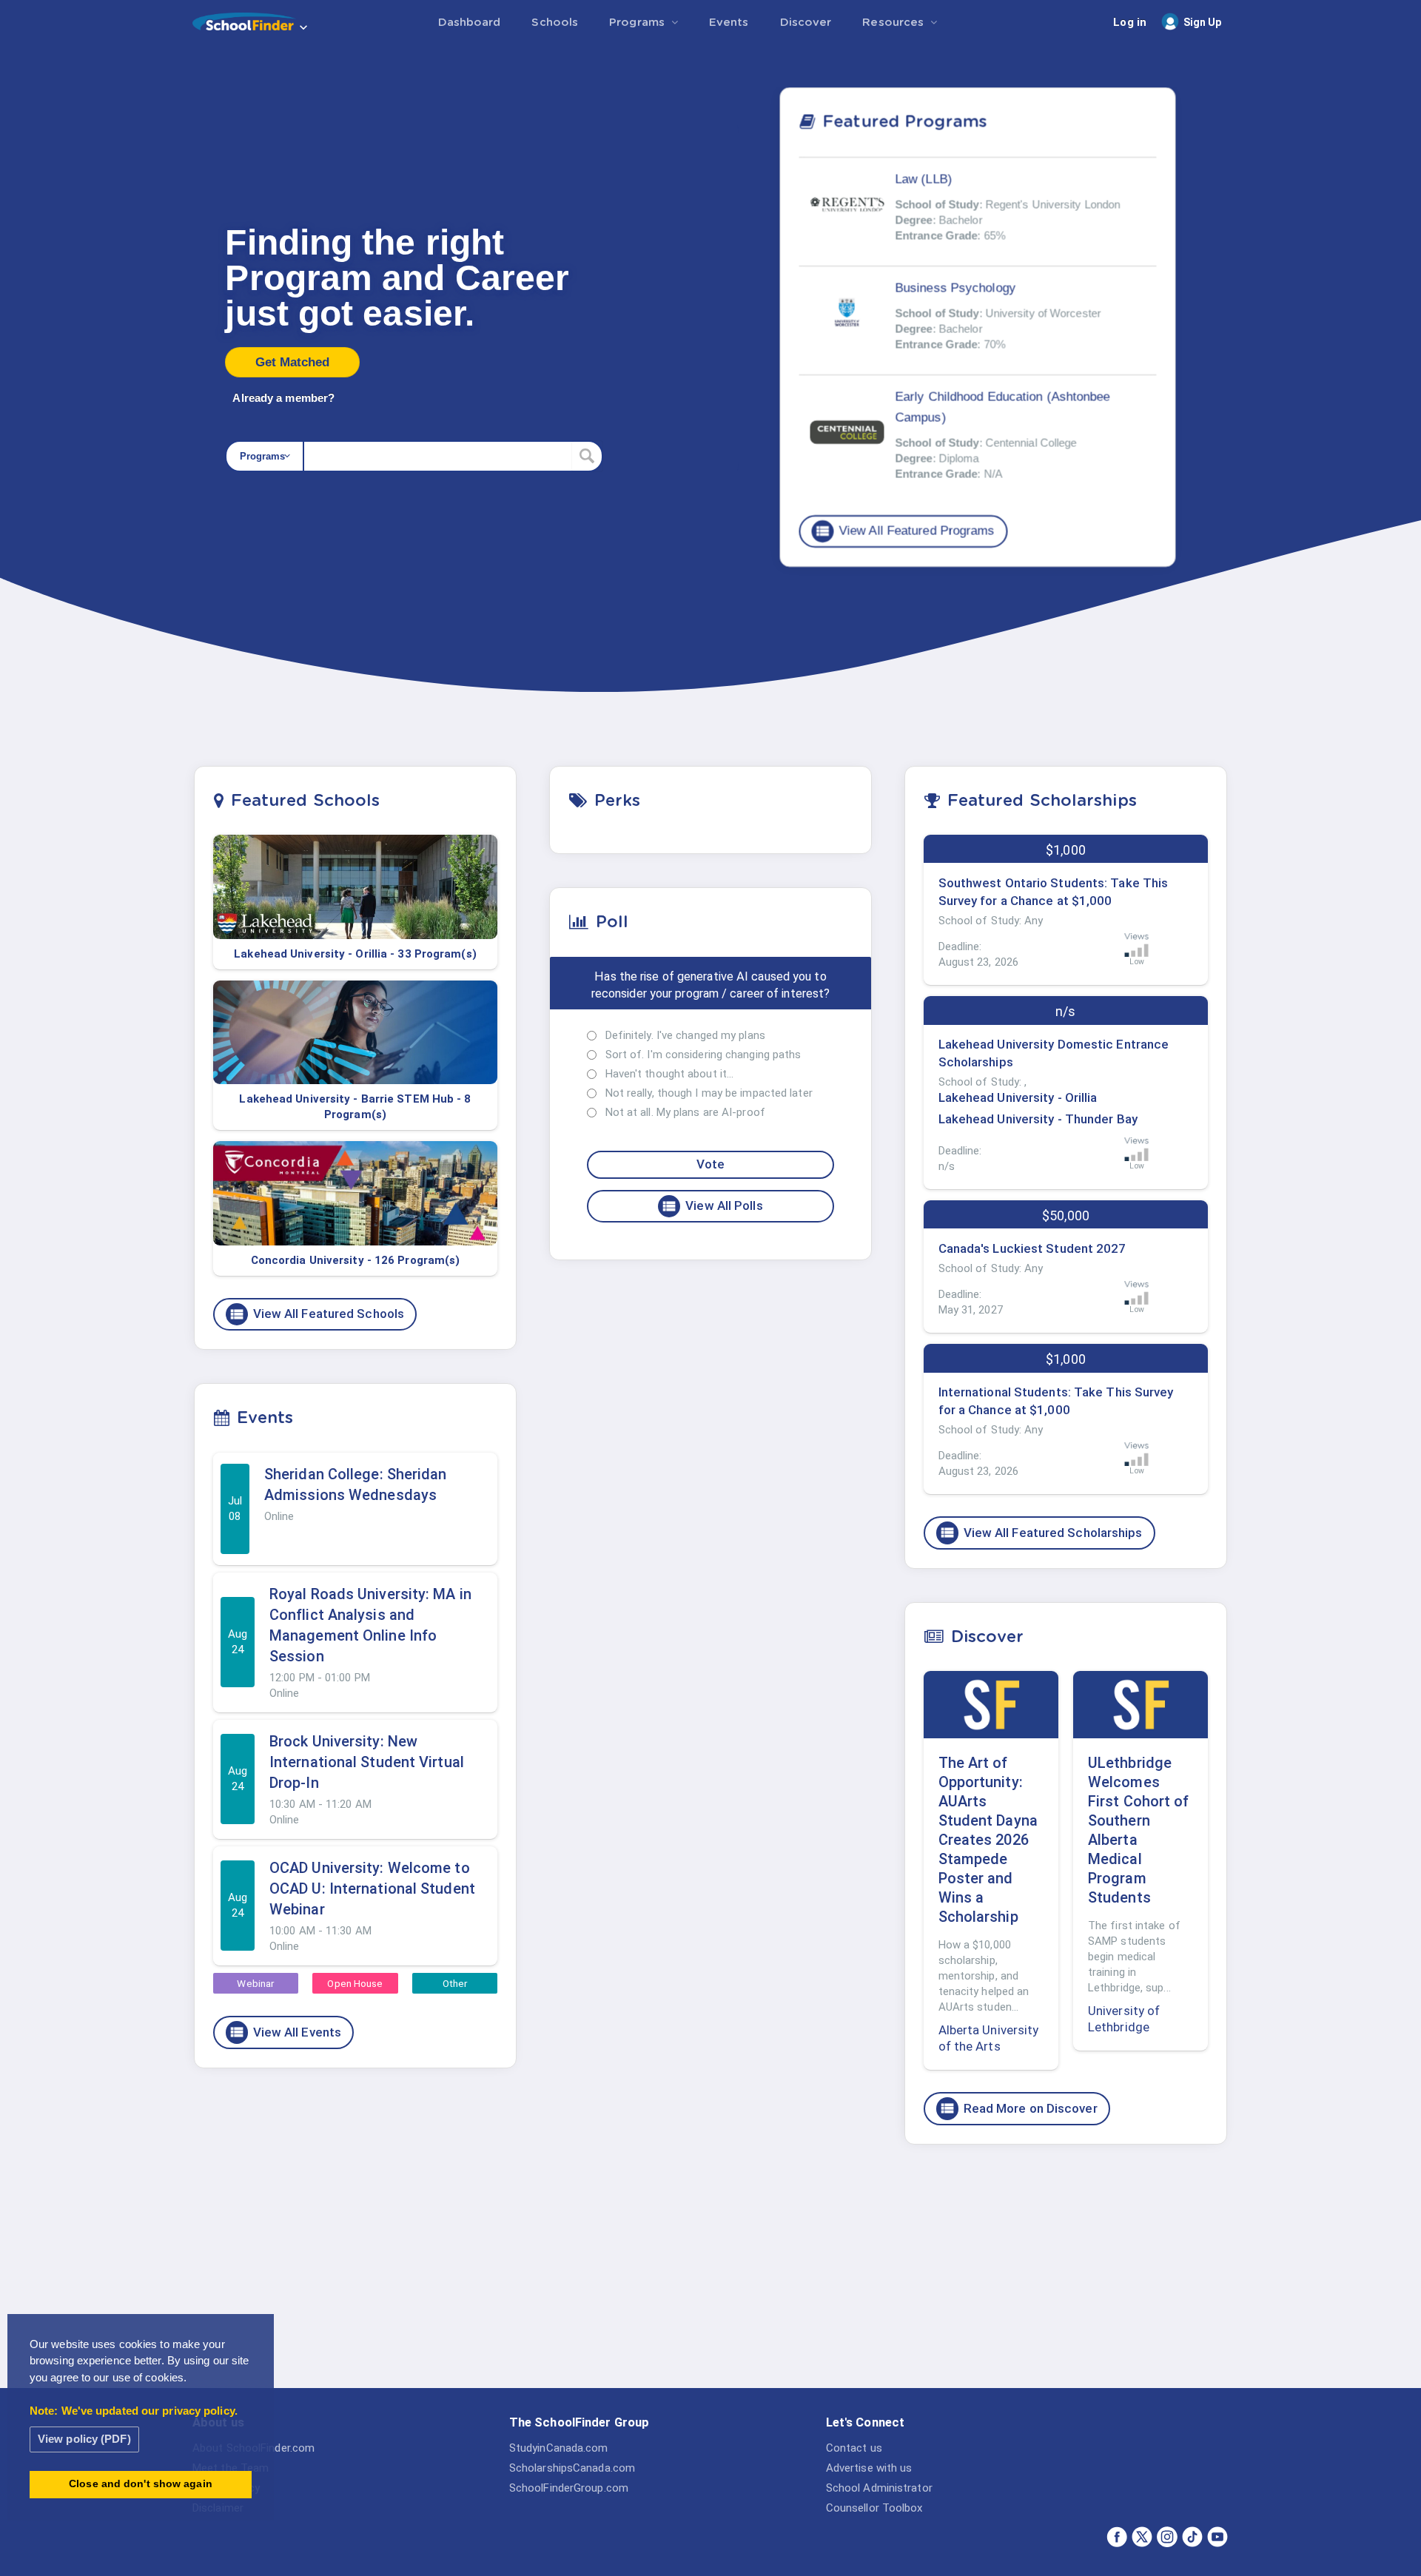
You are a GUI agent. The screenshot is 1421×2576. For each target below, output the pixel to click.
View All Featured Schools (317, 1314)
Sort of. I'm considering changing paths (703, 1055)
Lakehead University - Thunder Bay (1038, 1119)
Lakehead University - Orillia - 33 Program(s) (355, 954)
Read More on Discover (1018, 2108)
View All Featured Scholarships (1041, 1533)
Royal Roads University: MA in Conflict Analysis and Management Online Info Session (370, 1625)
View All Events (285, 2032)
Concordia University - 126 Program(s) (356, 1260)
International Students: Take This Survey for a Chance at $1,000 (1056, 1401)
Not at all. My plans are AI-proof (685, 1112)
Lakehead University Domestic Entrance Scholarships (1054, 1053)
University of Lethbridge (1124, 2019)
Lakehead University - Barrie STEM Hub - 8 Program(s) (355, 1107)
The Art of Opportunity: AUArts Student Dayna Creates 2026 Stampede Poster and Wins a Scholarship (988, 1840)
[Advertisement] (1066, 2270)
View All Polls (712, 1206)
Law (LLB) (923, 179)
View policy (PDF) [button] (84, 2439)
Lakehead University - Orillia (1018, 1097)
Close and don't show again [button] (141, 2484)
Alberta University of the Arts (989, 2038)
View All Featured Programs (904, 531)
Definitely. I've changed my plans (685, 1035)
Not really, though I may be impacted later (709, 1093)
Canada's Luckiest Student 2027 (1032, 1248)
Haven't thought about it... (670, 1074)
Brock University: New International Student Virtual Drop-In (367, 1762)
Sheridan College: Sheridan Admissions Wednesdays (356, 1484)
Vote (710, 1164)
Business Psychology (955, 287)
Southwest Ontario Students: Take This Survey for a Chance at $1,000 (1054, 892)
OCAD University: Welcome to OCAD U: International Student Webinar (372, 1889)
